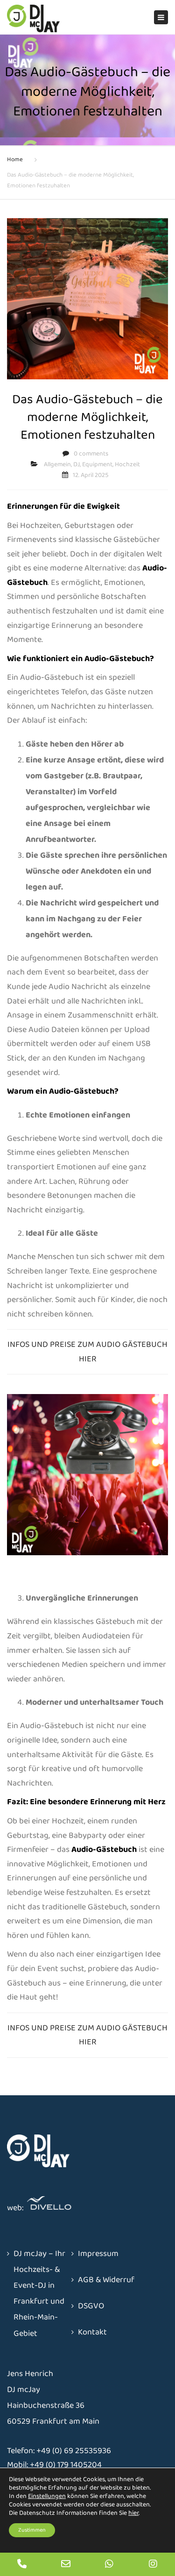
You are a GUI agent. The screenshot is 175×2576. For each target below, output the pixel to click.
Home (15, 160)
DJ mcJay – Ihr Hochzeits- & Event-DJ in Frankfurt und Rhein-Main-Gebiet (39, 2294)
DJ (77, 464)
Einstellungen (47, 2496)
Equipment (97, 464)
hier (133, 2513)
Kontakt (92, 2332)
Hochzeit (127, 464)
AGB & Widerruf (106, 2280)
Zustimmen (32, 2530)
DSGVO (91, 2306)
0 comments (91, 454)
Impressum (98, 2254)
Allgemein (57, 464)
